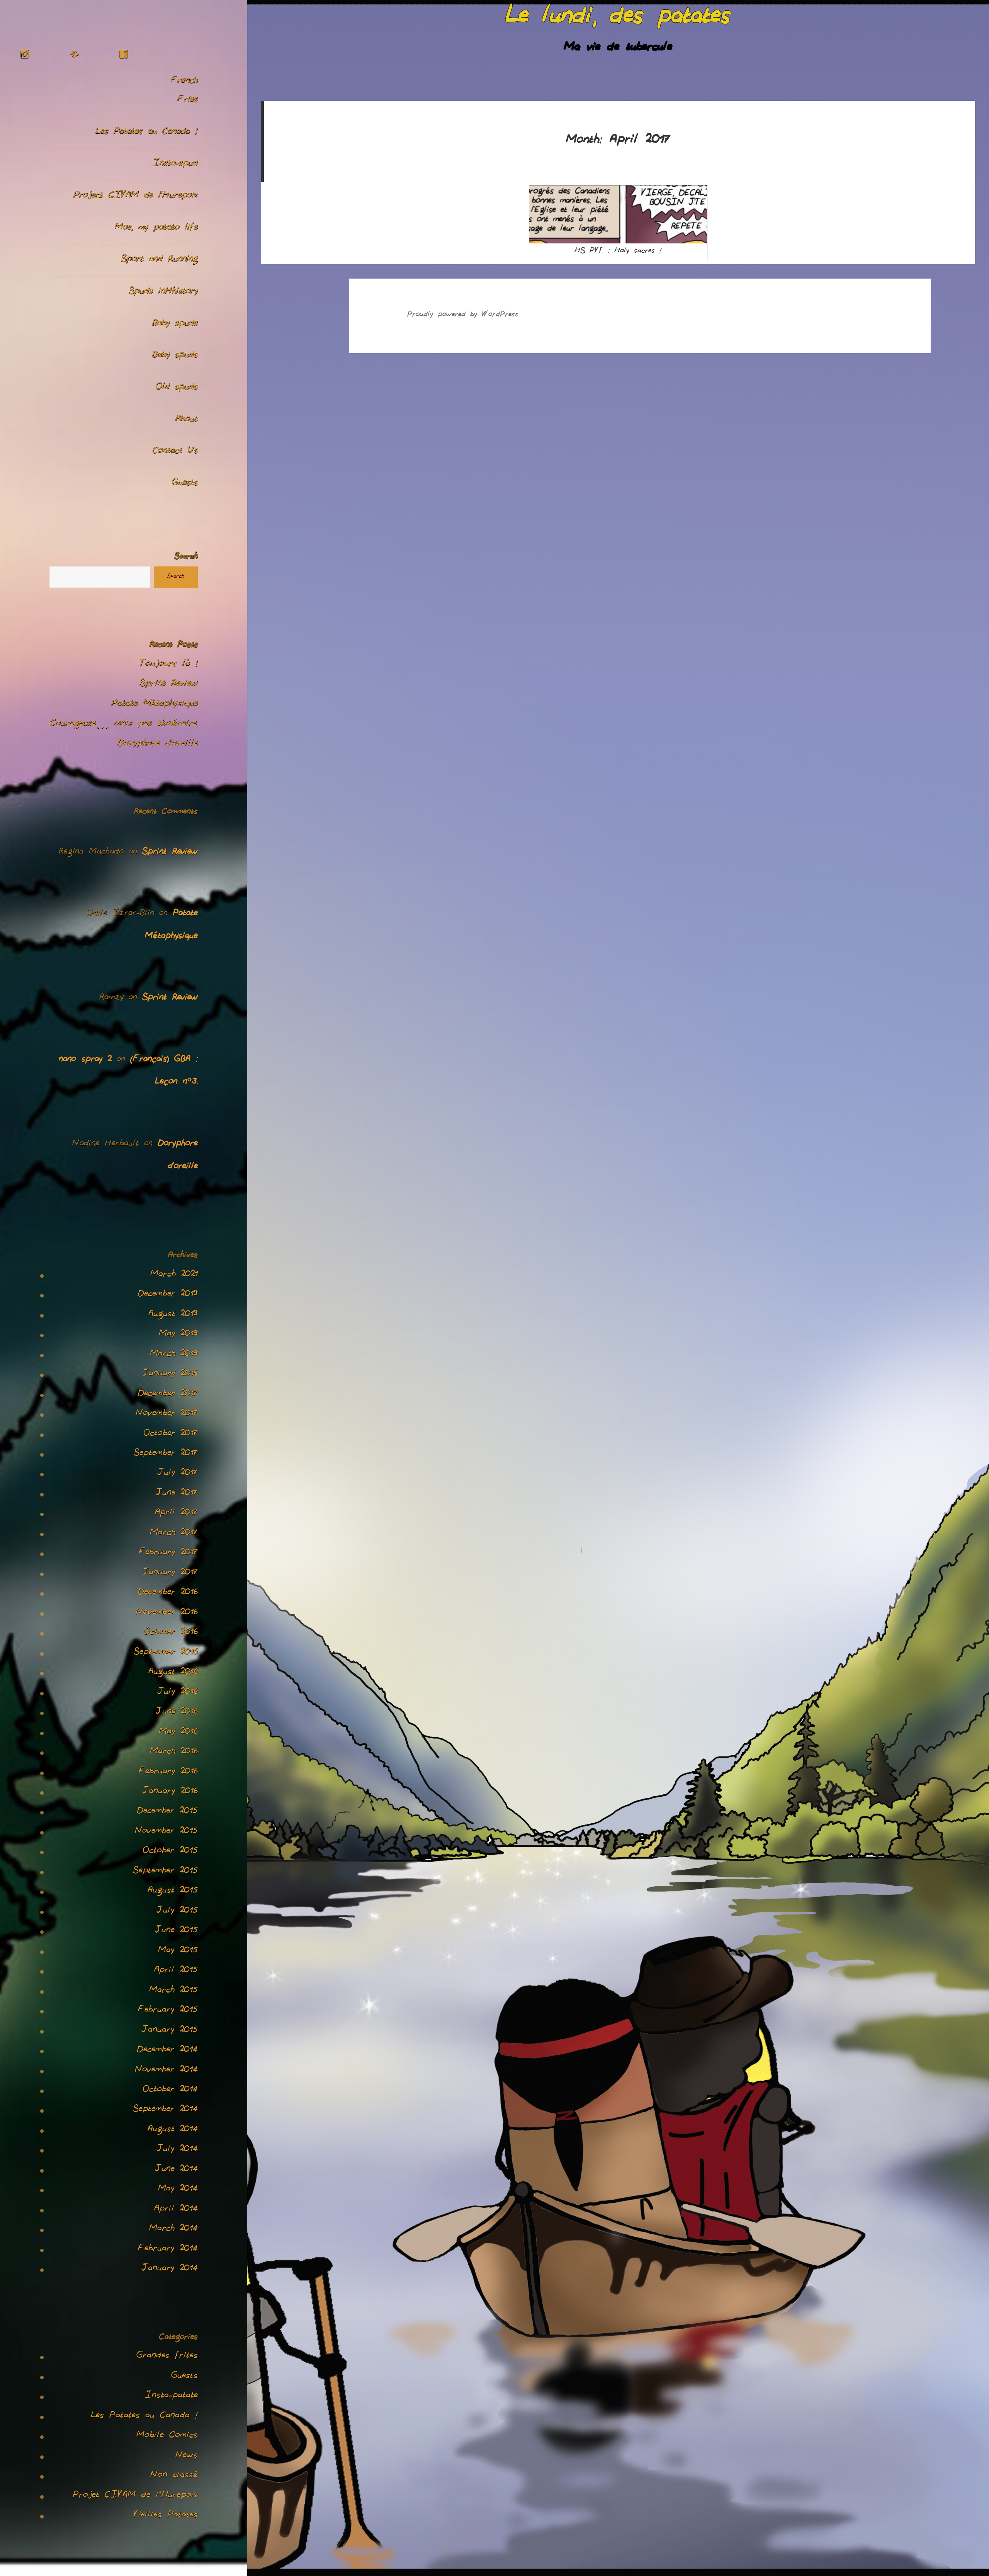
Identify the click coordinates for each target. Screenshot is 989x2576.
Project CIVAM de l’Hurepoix (136, 196)
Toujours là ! (169, 665)
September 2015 (165, 1872)
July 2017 (178, 1474)
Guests (185, 484)
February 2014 (168, 2250)
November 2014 (166, 2071)
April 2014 (176, 2210)
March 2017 (174, 1534)
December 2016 (168, 1593)
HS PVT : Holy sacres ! (618, 252)
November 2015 (166, 1832)
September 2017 (166, 1454)
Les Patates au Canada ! (147, 133)
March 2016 (174, 1753)
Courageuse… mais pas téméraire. (124, 724)
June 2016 (177, 1713)
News (187, 2457)
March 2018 (174, 1355)
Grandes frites (167, 2357)
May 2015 (178, 1952)
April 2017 (176, 1514)
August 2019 (173, 1315)
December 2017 (168, 1395)
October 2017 (171, 1435)
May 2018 (178, 1335)
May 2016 (178, 1733)
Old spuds (177, 388)
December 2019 (168, 1295)
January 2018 (170, 1375)
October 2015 (170, 1852)
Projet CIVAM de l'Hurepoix (135, 2496)
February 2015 (168, 2011)
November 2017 (167, 1415)
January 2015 (170, 2031)
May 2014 (178, 2190)
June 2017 (177, 1494)
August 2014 (173, 2131)
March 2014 (173, 2230)
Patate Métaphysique (155, 705)
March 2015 (173, 1991)
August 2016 (173, 1673)
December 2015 (167, 1812)
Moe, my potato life (156, 229)
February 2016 (168, 1773)
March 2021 (174, 1275)
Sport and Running (159, 260)
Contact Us (175, 452)
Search (186, 558)
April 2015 (176, 1971)
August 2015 (173, 1892)
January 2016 (170, 1792)
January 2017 (170, 1574)
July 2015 (177, 1912)
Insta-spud (175, 164)
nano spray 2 (85, 1060)
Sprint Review (169, 685)
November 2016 (167, 1614)
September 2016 (166, 1653)
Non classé (174, 2476)
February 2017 (168, 1554)
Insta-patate (171, 2397)
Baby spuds (175, 324)
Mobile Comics (167, 2437)
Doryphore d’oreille (158, 745)
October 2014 (170, 2091)
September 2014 (165, 2110)
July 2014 (177, 2150)
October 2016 (171, 1633)
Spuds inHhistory (163, 292)
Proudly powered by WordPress (463, 315)
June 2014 (176, 2170)
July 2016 (178, 1693)
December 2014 (167, 2051)
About (187, 420)
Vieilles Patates (166, 2516)
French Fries (184, 91)
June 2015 (176, 1932)
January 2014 (170, 2270)
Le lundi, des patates (618, 19)
